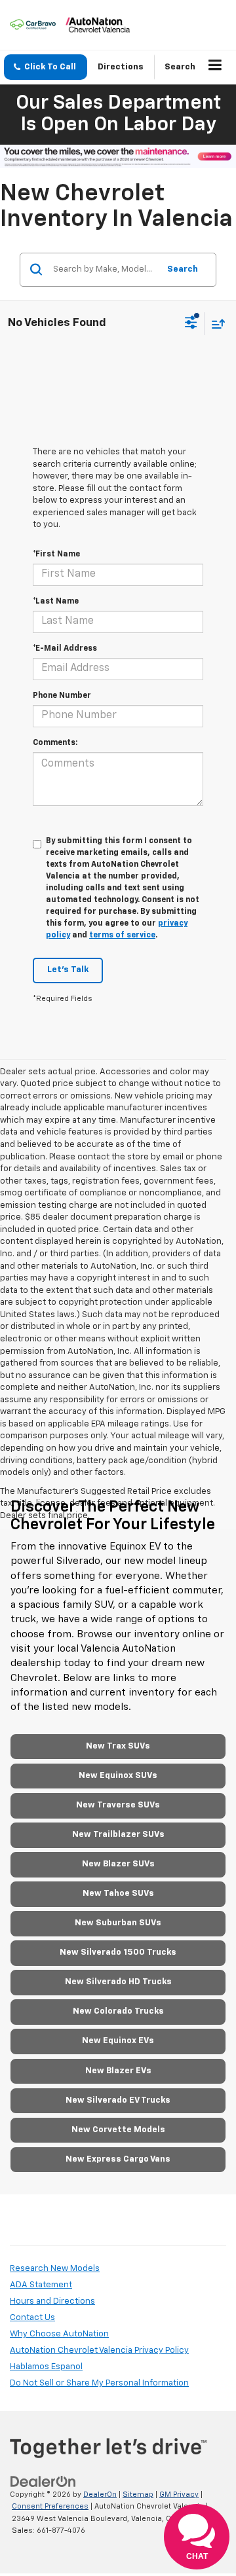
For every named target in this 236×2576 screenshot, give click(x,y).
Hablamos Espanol (46, 2367)
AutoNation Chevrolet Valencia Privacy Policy (99, 2350)
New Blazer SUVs (118, 1864)
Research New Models (55, 2269)
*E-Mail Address (65, 649)
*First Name (56, 554)
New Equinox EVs (118, 2041)
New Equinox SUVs (118, 1776)
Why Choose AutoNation (59, 2334)
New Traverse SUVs (118, 1805)
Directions (121, 67)
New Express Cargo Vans (118, 2159)
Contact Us (32, 2318)
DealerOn (100, 2494)
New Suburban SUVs (118, 1923)
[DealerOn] (43, 2481)
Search (183, 269)
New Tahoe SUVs (118, 1894)
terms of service (122, 935)
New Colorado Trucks (118, 2011)
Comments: (55, 743)
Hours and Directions (52, 2301)
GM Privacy (179, 2494)
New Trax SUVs (118, 1746)
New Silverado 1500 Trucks (118, 1952)
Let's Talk (68, 970)
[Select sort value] (215, 324)
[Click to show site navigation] (215, 67)
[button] (46, 67)
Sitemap (138, 2494)
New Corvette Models (118, 2130)
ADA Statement (41, 2285)
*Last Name (56, 602)
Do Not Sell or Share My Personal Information (99, 2383)
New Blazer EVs (118, 2071)
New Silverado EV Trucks (118, 2100)
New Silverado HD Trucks (118, 1982)
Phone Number (62, 696)
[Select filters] (191, 324)
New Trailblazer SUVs (118, 1835)
